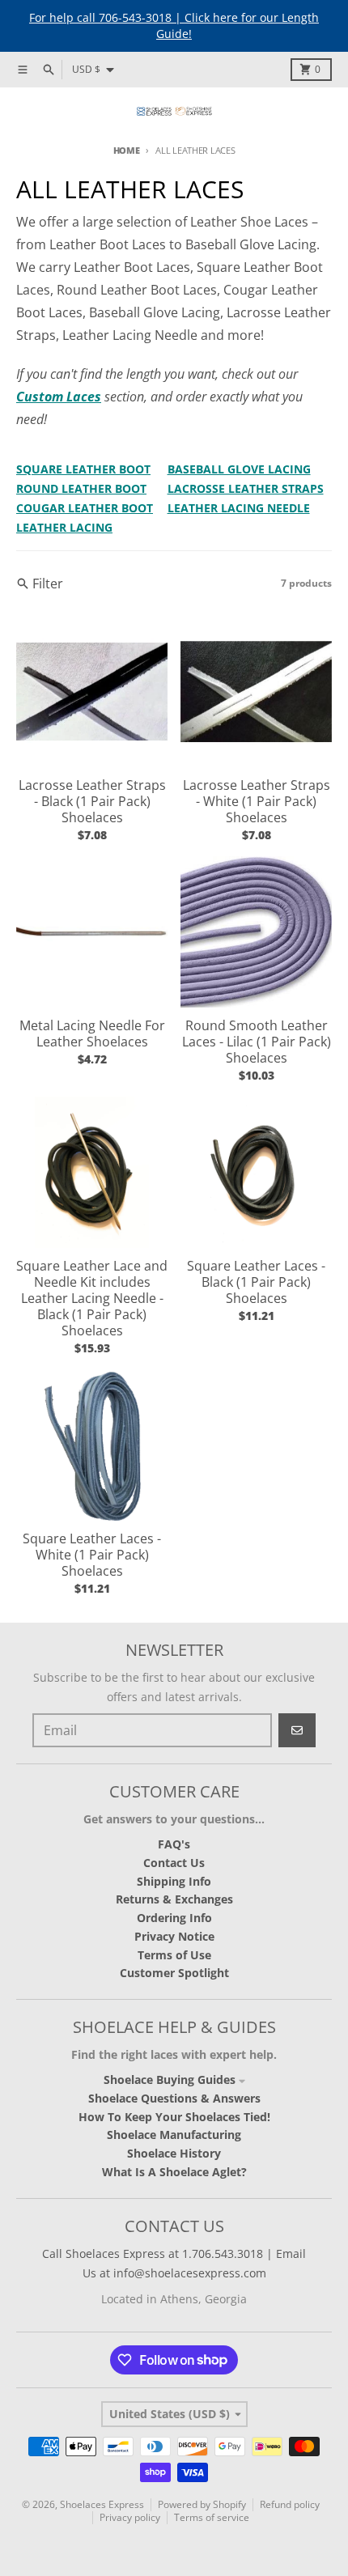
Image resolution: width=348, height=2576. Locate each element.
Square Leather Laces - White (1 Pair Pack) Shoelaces (92, 1555)
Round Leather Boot (81, 488)
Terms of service (212, 2517)
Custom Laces (59, 397)
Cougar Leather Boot (85, 508)
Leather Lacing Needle (239, 508)
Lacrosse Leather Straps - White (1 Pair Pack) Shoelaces (257, 801)
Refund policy (290, 2504)
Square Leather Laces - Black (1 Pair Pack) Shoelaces (256, 1282)
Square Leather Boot (83, 469)
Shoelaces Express (102, 2504)
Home (127, 150)
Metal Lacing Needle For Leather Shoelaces (92, 1033)
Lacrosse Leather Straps (246, 488)
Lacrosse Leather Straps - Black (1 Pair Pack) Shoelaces (92, 801)
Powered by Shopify (202, 2504)
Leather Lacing (64, 527)
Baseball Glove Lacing (239, 469)
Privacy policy (130, 2517)
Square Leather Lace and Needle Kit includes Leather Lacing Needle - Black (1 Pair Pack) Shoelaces (92, 1298)
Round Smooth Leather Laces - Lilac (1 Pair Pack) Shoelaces (257, 1042)
